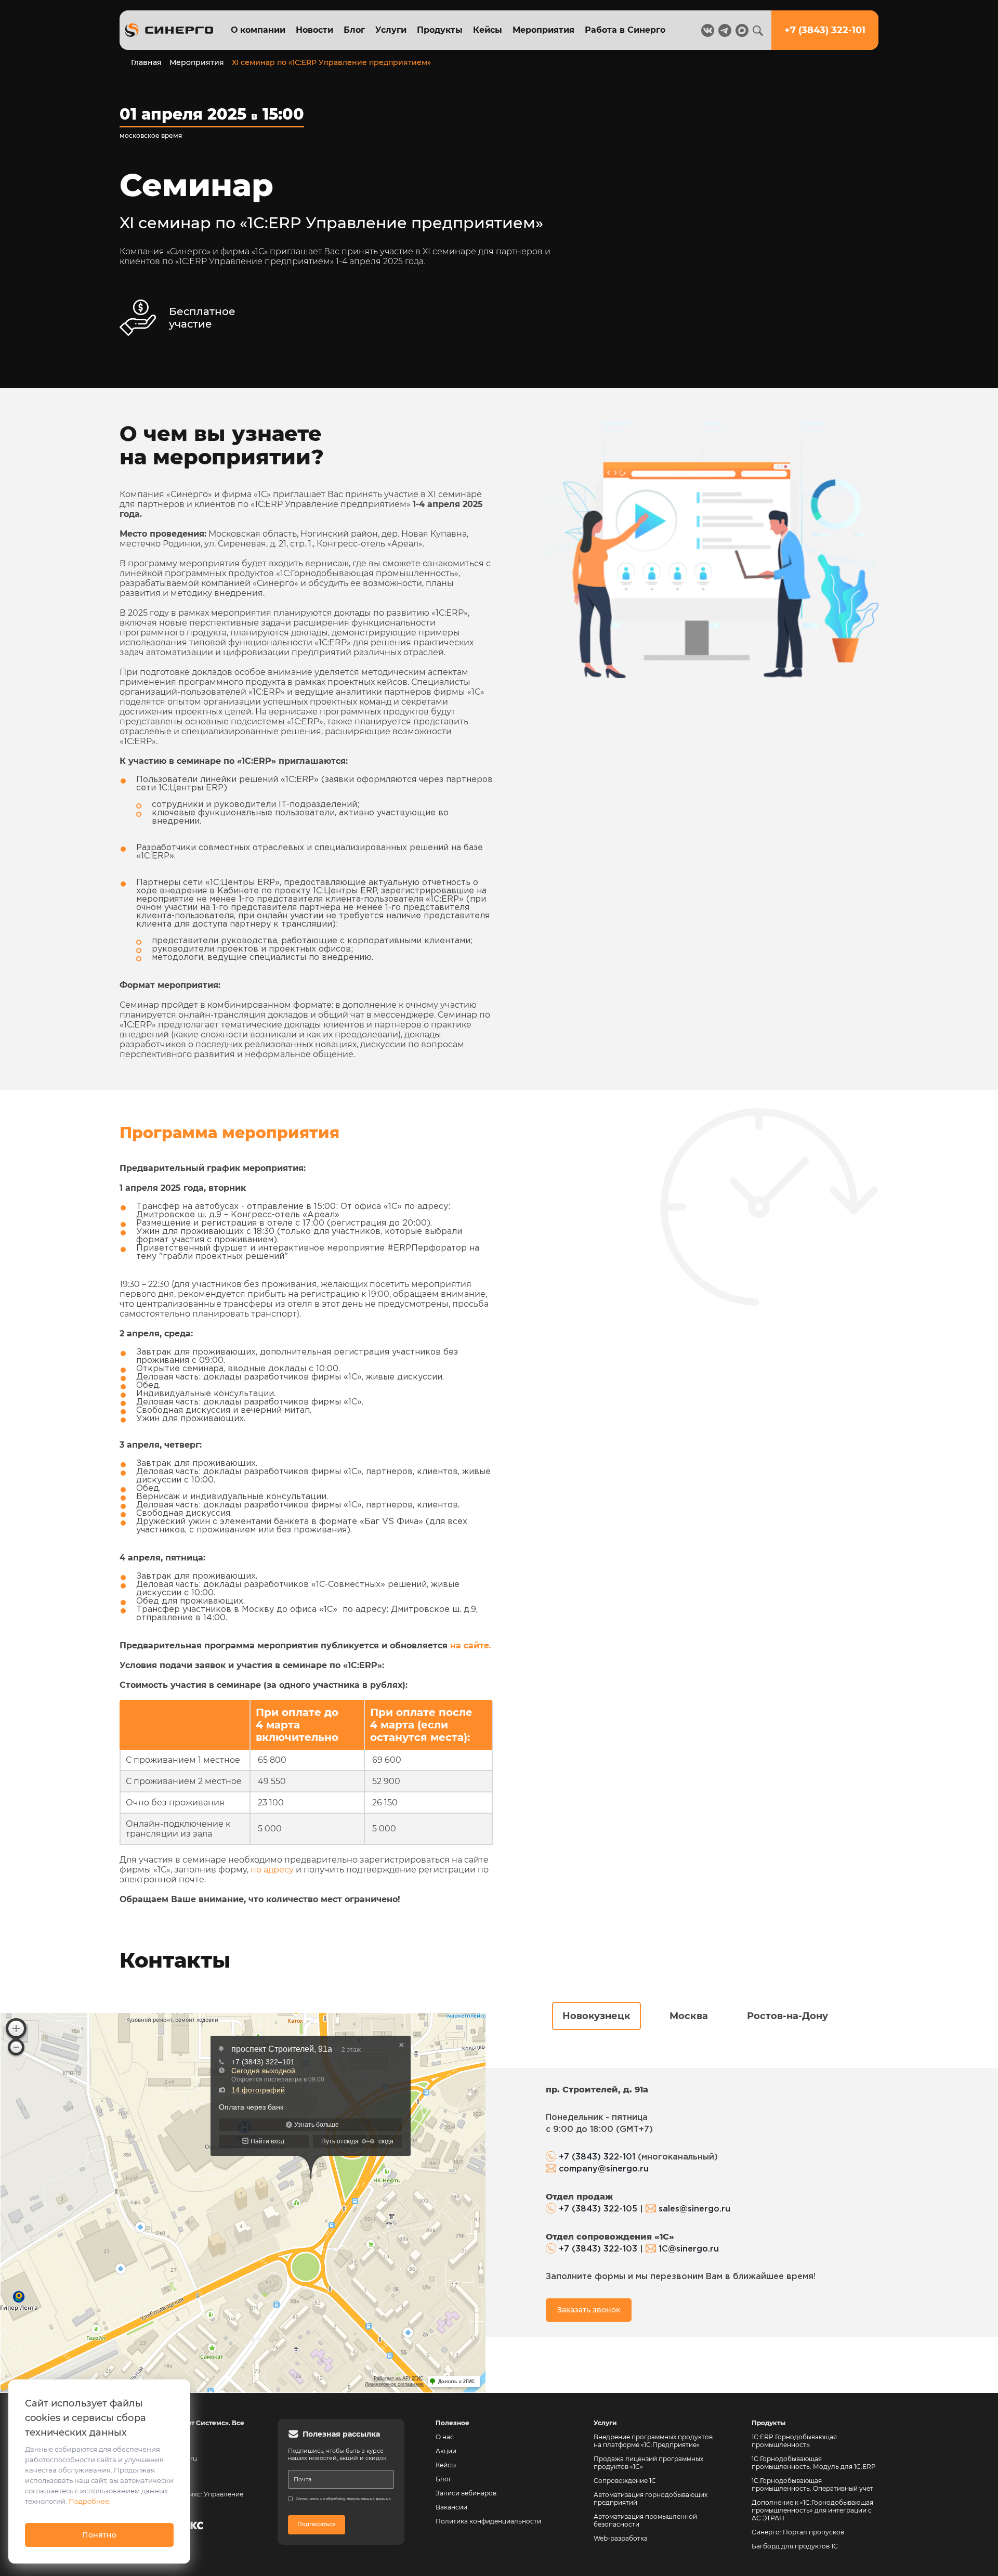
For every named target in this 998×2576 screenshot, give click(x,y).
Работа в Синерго (625, 30)
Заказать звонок (589, 2310)
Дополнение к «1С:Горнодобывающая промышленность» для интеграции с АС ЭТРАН (812, 2510)
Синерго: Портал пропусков (798, 2532)
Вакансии (451, 2507)
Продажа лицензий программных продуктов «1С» (648, 2463)
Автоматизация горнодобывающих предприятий (651, 2499)
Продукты (440, 30)
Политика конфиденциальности (488, 2521)
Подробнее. (90, 2501)
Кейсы (488, 30)
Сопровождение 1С (625, 2481)
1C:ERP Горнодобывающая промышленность (794, 2441)
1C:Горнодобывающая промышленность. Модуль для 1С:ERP (814, 2463)
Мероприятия (543, 30)
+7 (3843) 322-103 (598, 2249)
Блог (354, 30)
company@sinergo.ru (604, 2169)
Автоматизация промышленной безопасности (646, 2520)
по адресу (272, 1870)
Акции (446, 2451)
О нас (445, 2437)
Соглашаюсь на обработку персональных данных (343, 2499)
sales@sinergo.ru (694, 2209)
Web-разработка (621, 2538)
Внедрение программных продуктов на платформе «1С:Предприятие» (653, 2441)
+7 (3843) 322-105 (598, 2209)
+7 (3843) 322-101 (597, 2157)
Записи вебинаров (466, 2493)
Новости (314, 30)
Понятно (99, 2535)
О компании (258, 30)
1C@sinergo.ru (689, 2249)
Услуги (391, 30)
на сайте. (471, 1645)
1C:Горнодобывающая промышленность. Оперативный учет (812, 2484)
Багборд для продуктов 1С (795, 2546)
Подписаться (317, 2524)
